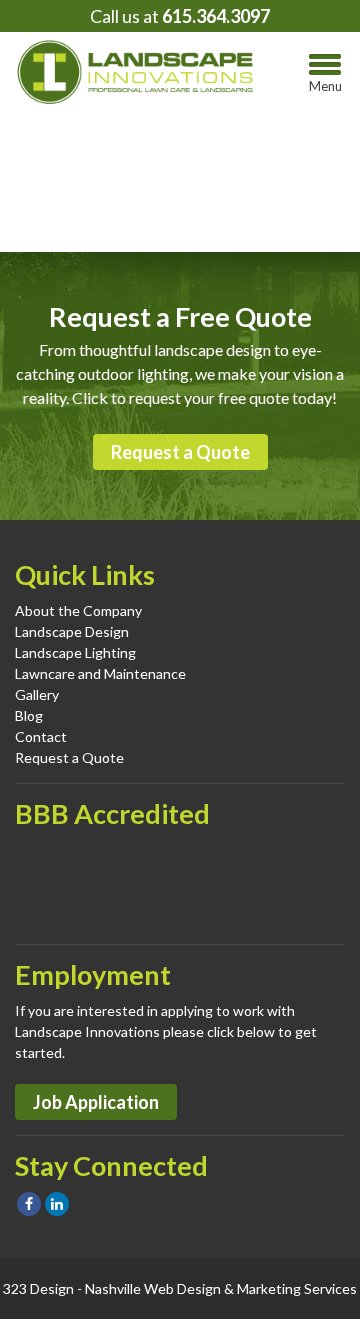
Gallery (37, 694)
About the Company (78, 610)
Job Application (96, 1102)
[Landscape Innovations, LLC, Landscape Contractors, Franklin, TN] (115, 884)
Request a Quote (180, 452)
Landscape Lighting (75, 652)
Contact (41, 736)
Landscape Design (72, 631)
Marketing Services (297, 1288)
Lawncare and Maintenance (100, 673)
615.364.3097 (216, 16)
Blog (29, 715)
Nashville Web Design (153, 1288)
